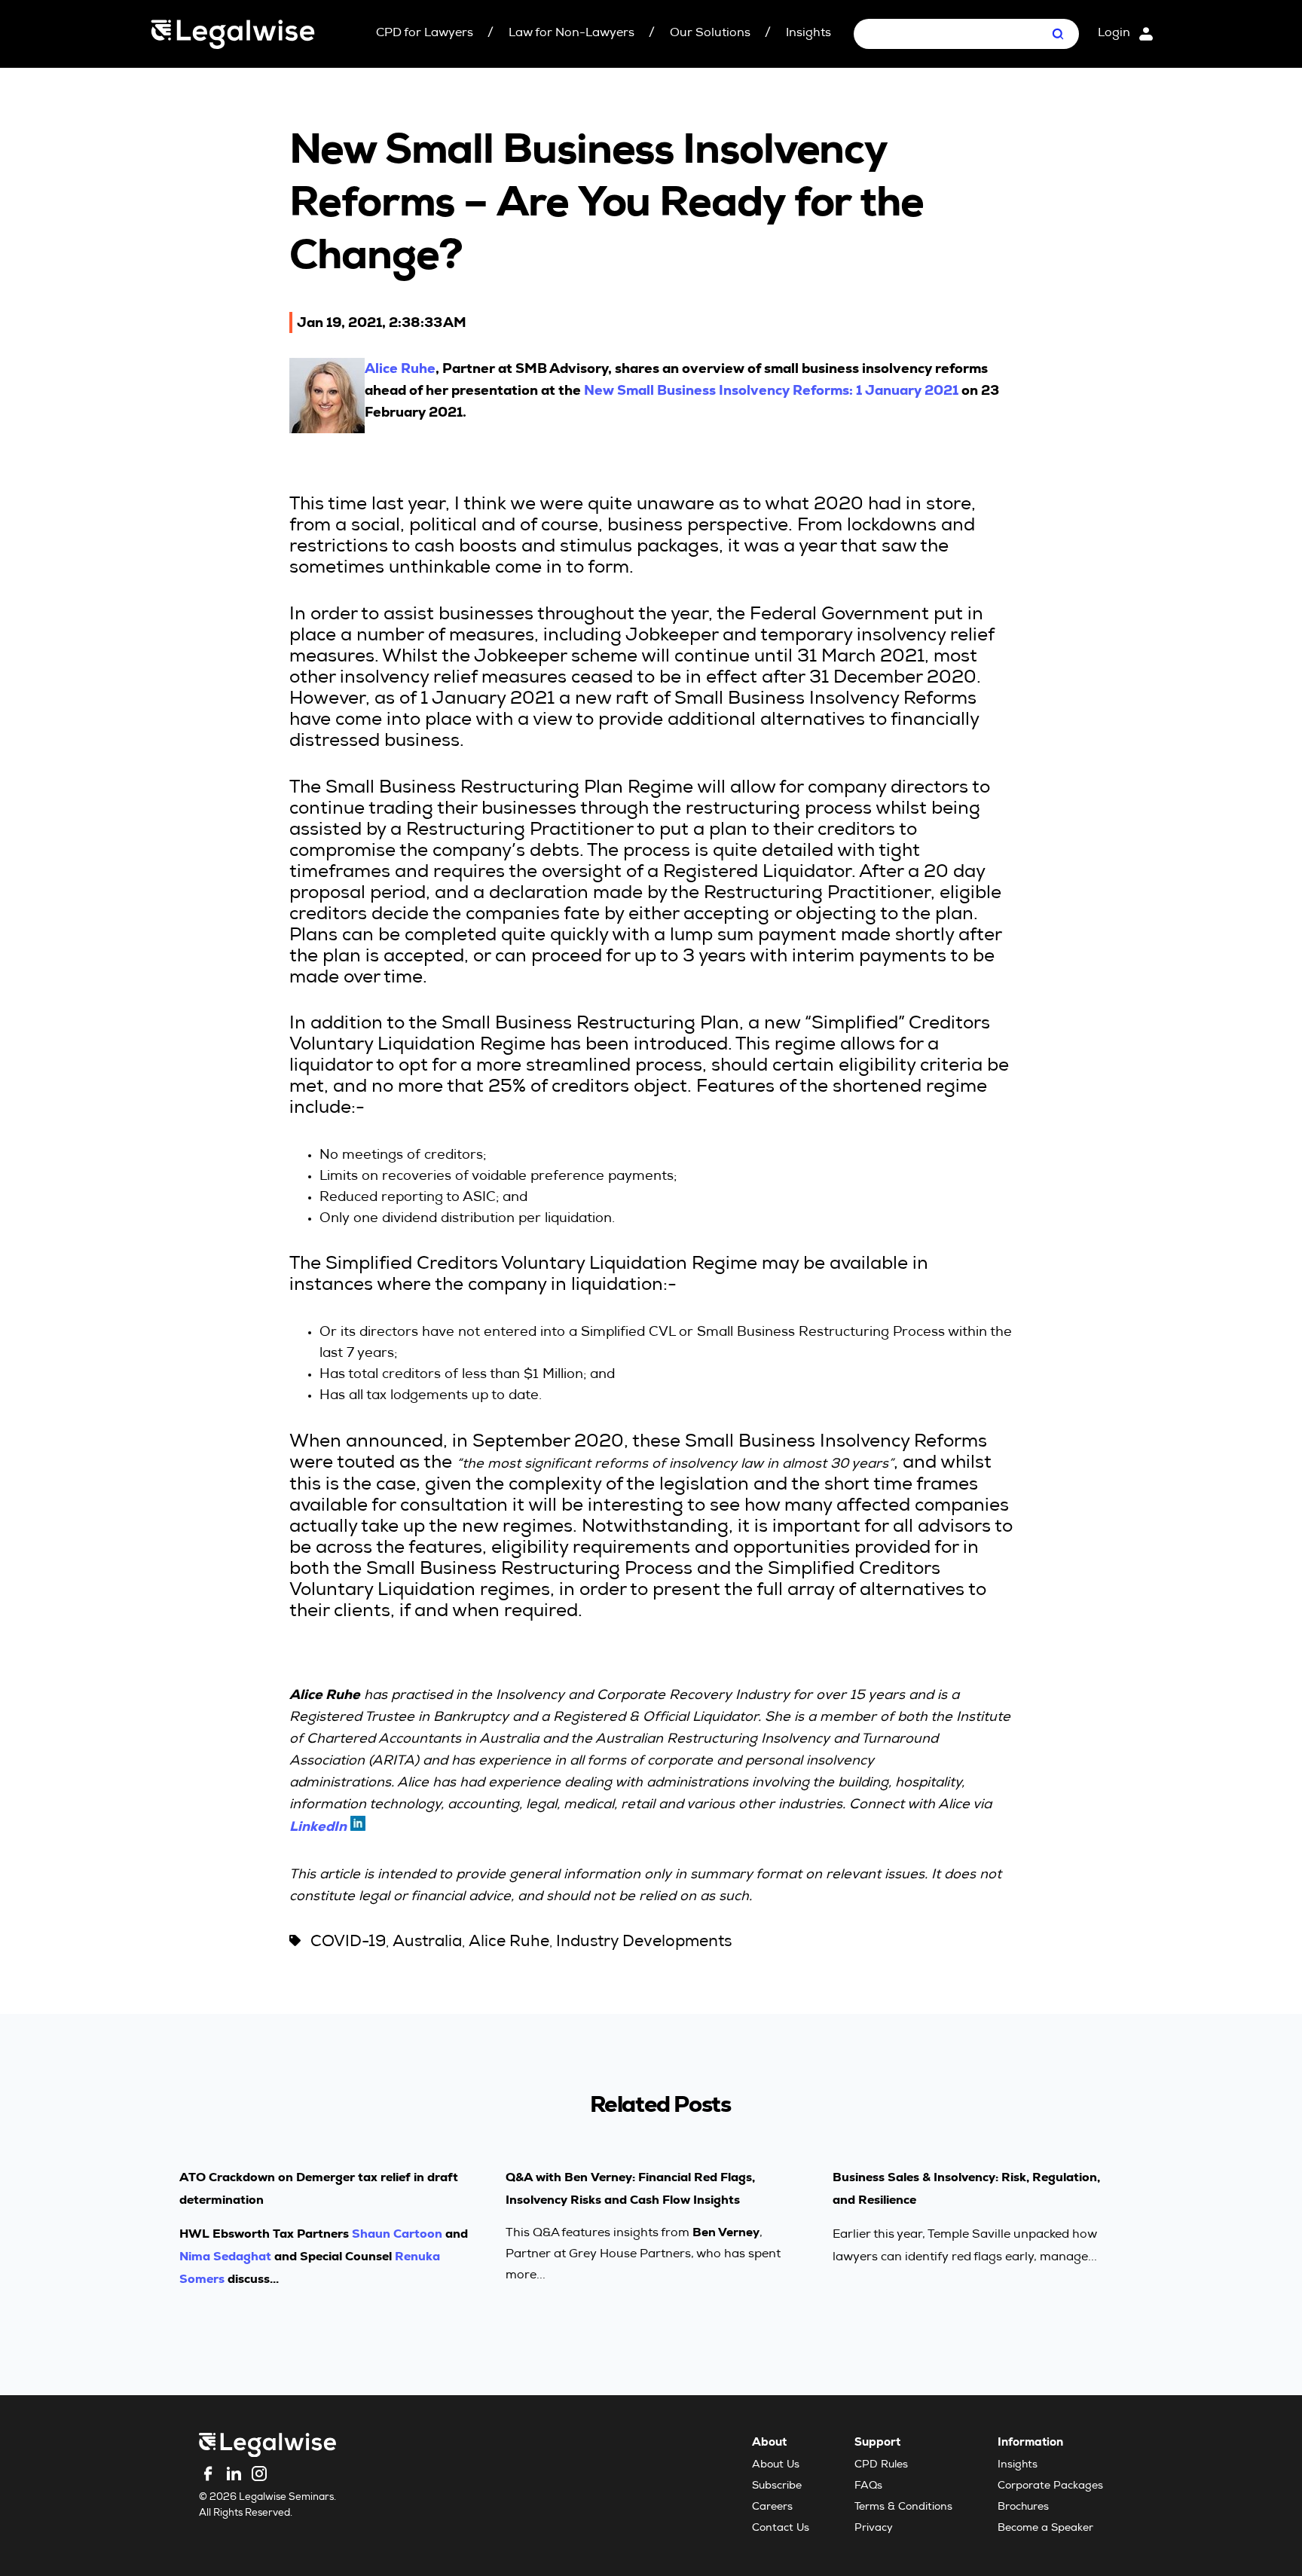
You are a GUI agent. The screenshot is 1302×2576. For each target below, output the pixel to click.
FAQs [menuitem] (868, 2486)
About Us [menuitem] (776, 2465)
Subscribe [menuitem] (777, 2486)
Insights (808, 34)
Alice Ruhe (400, 368)
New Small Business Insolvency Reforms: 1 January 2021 (771, 390)
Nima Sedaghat (225, 2256)
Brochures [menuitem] (1023, 2507)
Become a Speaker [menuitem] (1045, 2529)
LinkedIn (318, 1826)
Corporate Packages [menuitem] (1050, 2486)
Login (1114, 34)
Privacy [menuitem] (874, 2529)
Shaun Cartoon (397, 2234)
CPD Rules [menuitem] (881, 2465)
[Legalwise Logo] (233, 34)
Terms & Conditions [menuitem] (903, 2507)
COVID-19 (348, 1943)
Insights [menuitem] (1018, 2465)
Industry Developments (644, 1943)
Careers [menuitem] (772, 2507)
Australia (427, 1943)
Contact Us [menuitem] (781, 2529)
